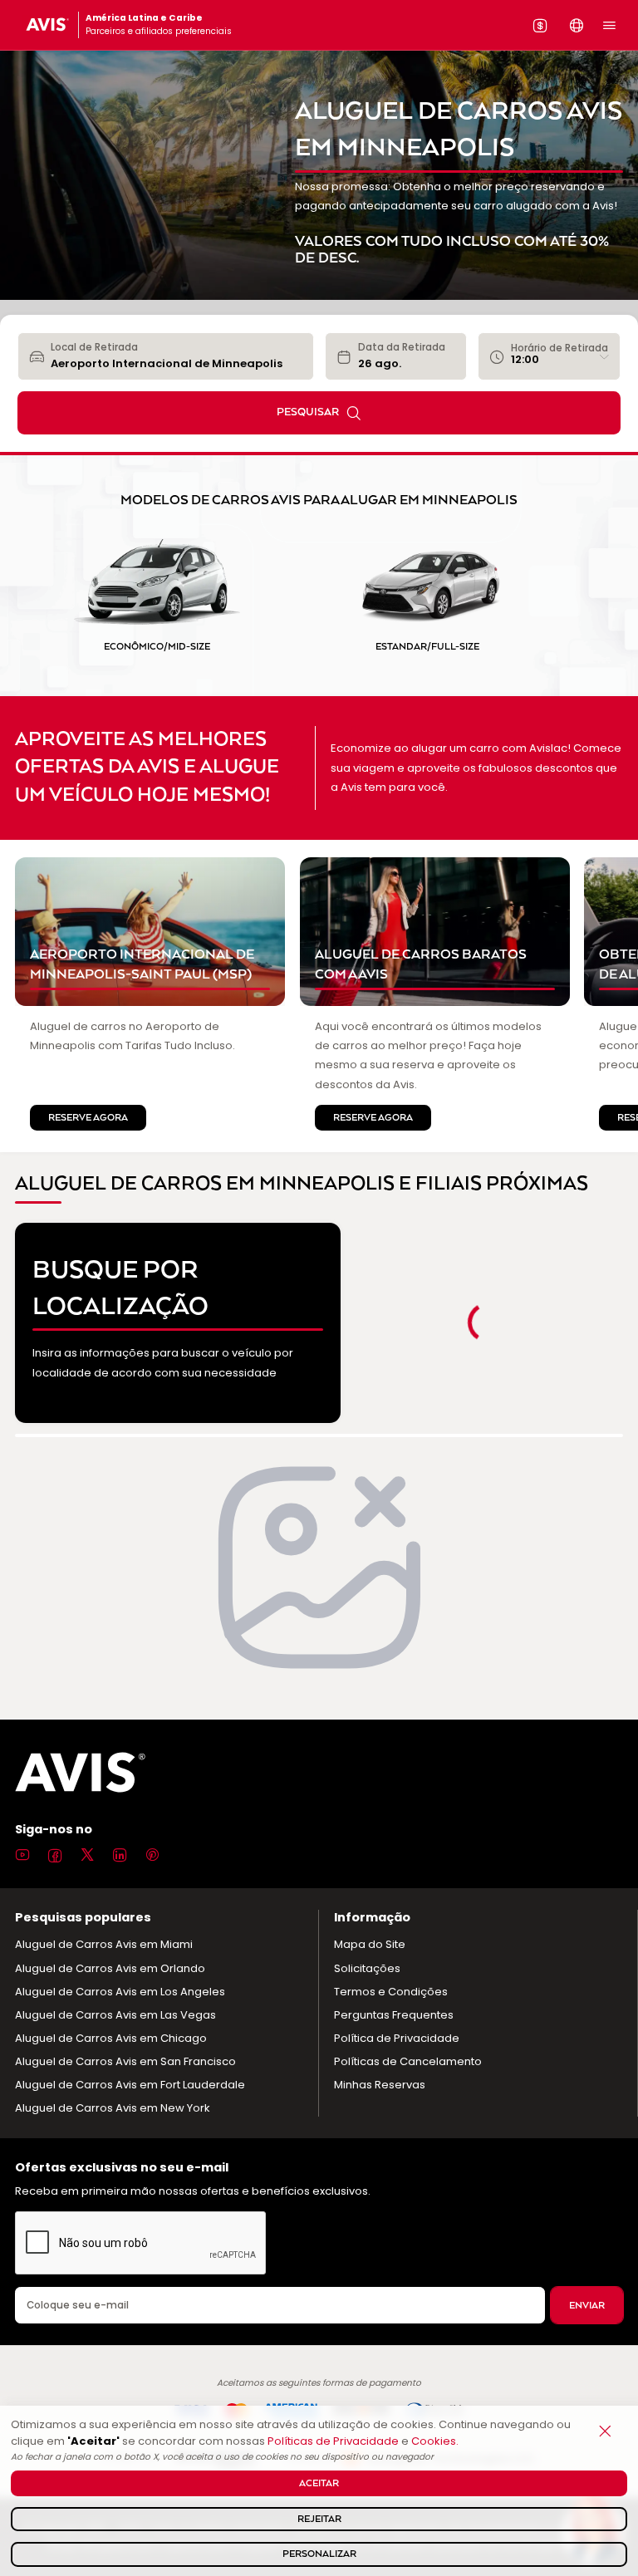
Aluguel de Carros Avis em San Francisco (125, 2061)
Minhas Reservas (380, 2085)
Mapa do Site (370, 1944)
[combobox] (176, 356)
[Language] (577, 25)
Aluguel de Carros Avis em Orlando (110, 1968)
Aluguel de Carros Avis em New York (113, 2108)
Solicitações (367, 1968)
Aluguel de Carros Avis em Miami (104, 1944)
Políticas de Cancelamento (408, 2061)
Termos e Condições (391, 1992)
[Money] (540, 25)
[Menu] (609, 25)
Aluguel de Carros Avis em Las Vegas (115, 2015)
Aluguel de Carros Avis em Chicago (111, 2038)
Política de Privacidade (397, 2038)
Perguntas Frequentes (394, 2015)
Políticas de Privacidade (333, 2441)
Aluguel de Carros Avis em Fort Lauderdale (130, 2085)
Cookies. (435, 2441)
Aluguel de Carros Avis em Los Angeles (120, 1992)
